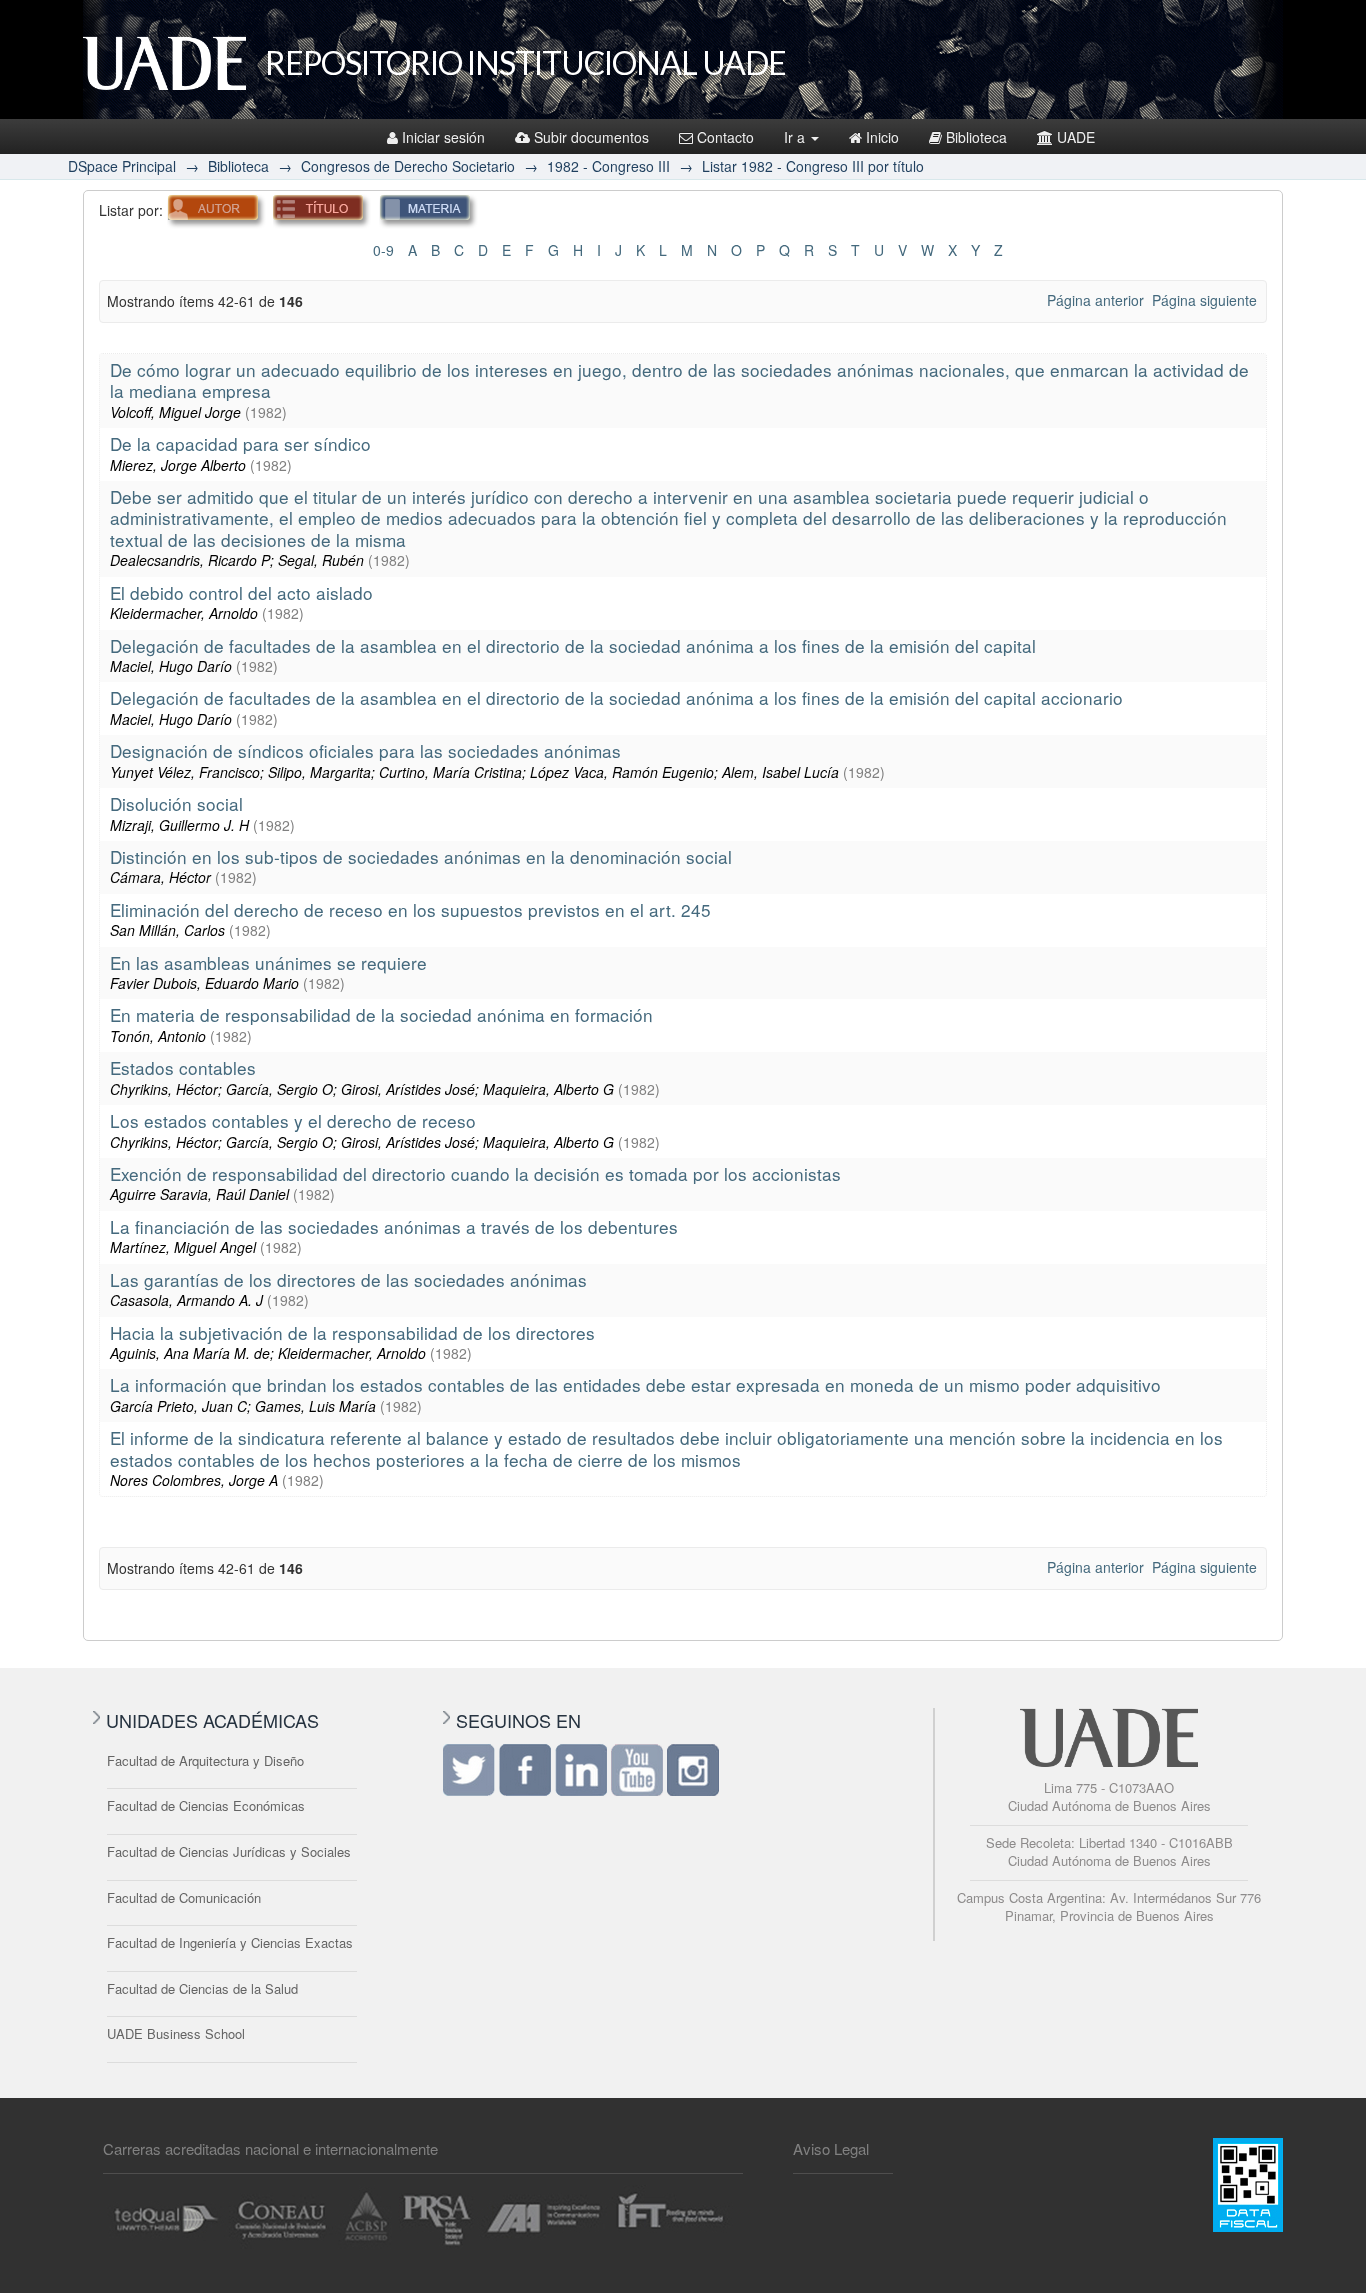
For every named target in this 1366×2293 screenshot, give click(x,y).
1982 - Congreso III (608, 166)
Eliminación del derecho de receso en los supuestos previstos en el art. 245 (410, 909)
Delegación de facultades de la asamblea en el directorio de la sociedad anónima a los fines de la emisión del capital (573, 645)
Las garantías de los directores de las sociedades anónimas (348, 1279)
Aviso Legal (831, 2148)
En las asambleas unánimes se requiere (268, 962)
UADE (1076, 137)
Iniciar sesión (443, 137)
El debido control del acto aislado (241, 592)
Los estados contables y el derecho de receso (293, 1120)
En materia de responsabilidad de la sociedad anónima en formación (381, 1014)
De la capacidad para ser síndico (240, 443)
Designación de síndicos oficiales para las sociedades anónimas (365, 750)
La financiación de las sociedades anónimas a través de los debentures (394, 1226)
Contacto (725, 137)
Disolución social (176, 803)
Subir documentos (591, 137)
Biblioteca (976, 137)
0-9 (383, 250)
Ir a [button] (796, 137)
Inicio (882, 137)
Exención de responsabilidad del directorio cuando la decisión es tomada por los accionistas (475, 1173)
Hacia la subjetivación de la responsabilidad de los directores (352, 1332)
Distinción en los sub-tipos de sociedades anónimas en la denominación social (421, 856)
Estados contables (183, 1067)
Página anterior (1095, 300)
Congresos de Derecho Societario (408, 166)
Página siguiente (1204, 300)
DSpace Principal (122, 166)
